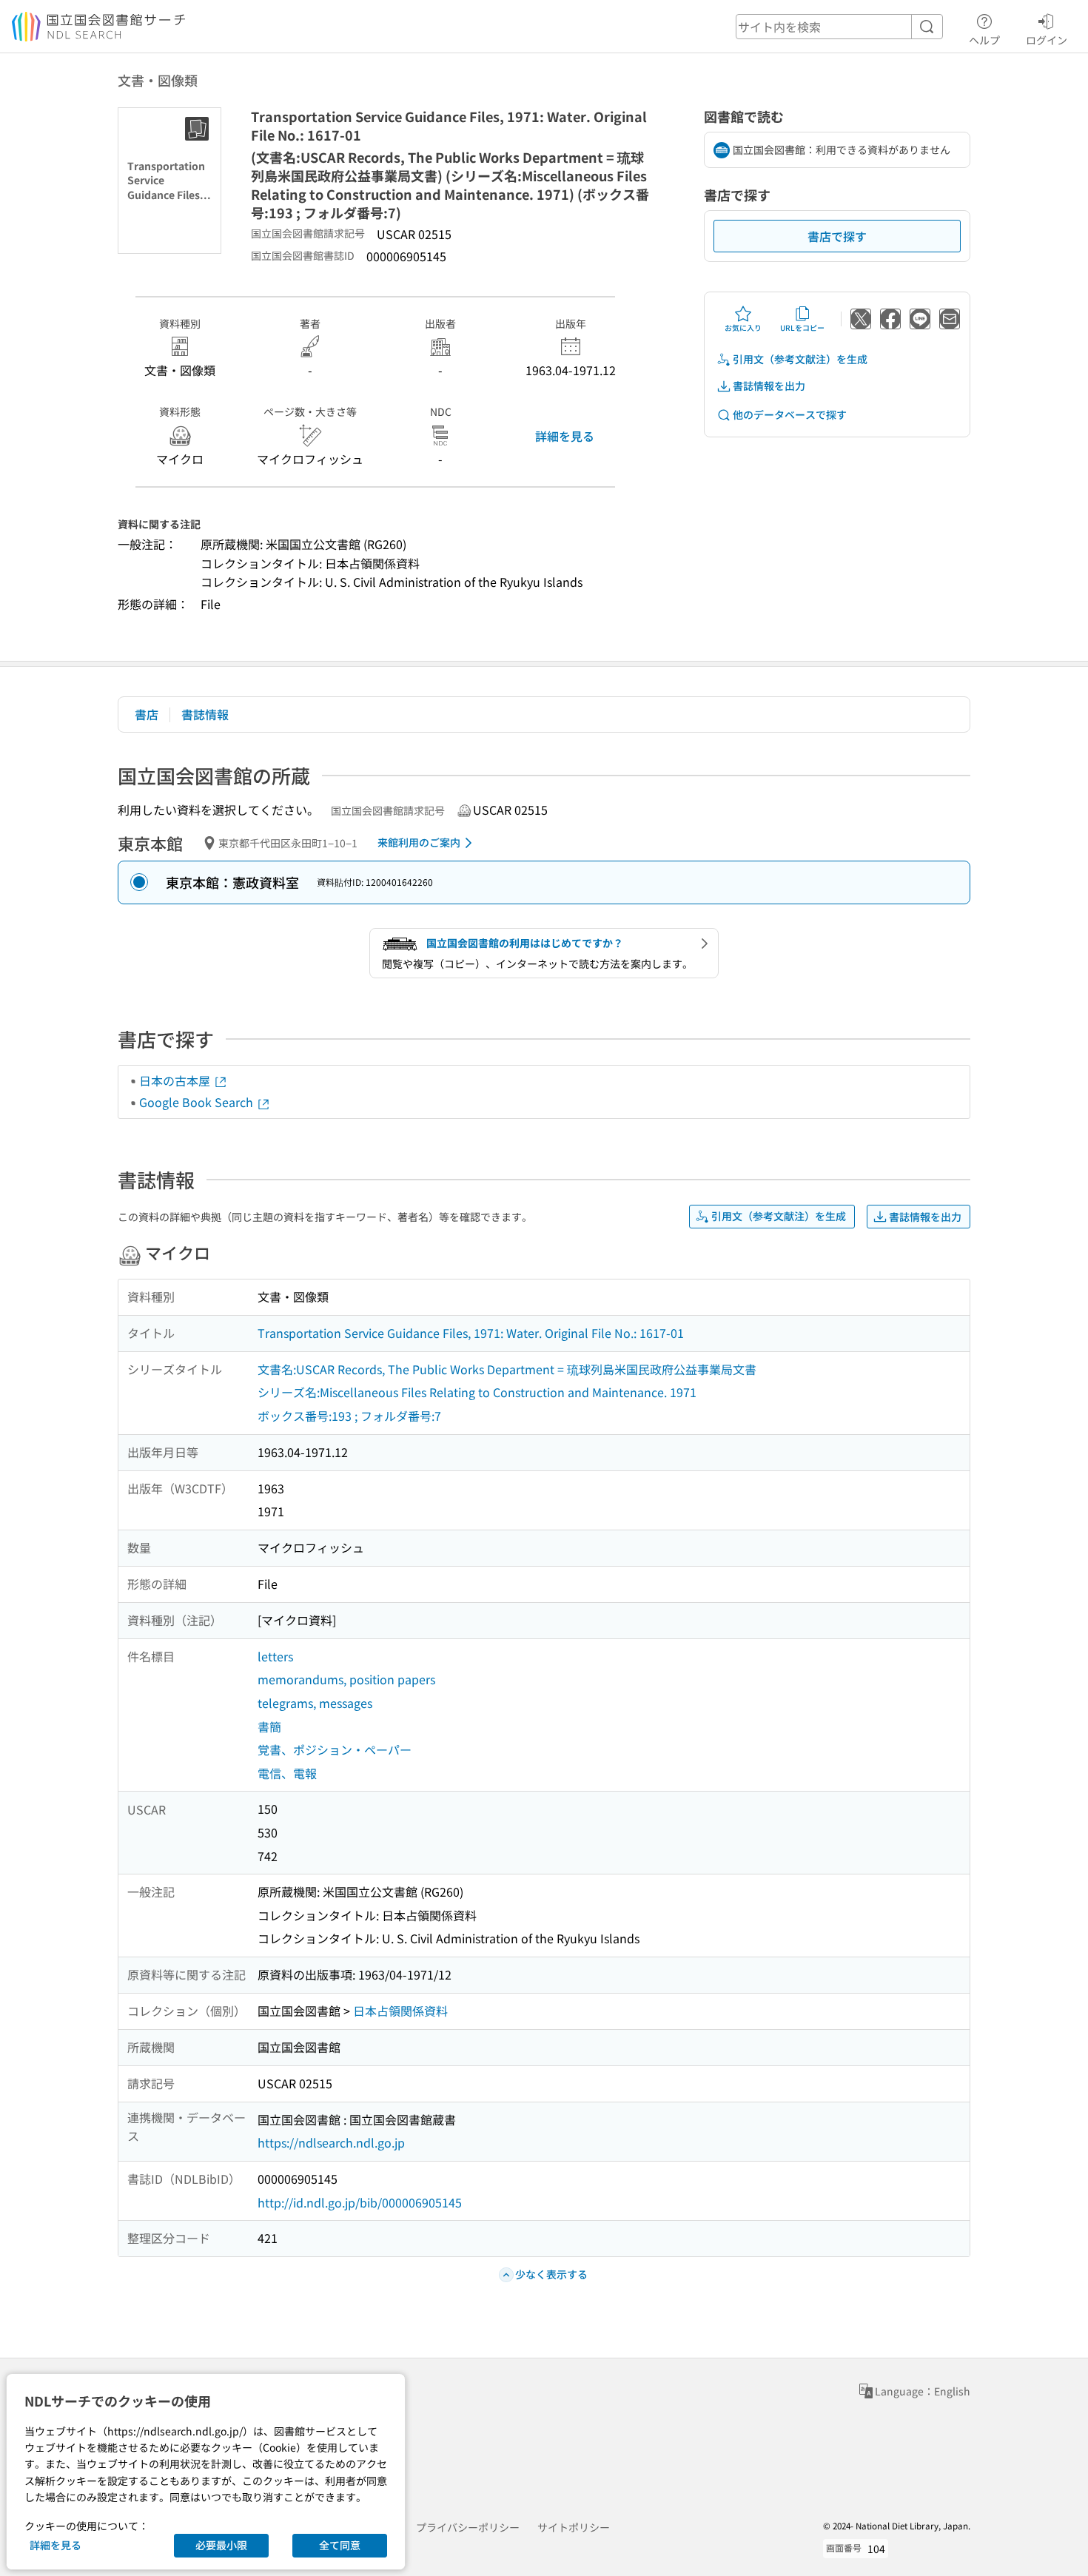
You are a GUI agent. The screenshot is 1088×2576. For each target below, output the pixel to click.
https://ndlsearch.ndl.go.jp (331, 2142)
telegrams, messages (315, 1703)
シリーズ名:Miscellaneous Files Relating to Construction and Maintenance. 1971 (477, 1392)
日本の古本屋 (176, 1080)
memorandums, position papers (346, 1679)
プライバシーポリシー (468, 2527)
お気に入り (743, 327)
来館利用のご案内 (419, 842)
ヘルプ (984, 40)
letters (275, 1656)
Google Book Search (198, 1102)
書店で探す (837, 236)
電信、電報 (287, 1773)
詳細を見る (565, 436)
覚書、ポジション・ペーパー (335, 1749)
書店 (147, 714)
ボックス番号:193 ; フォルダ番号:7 (349, 1416)
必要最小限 (221, 2545)
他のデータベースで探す (790, 414)
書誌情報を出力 (769, 386)
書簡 (269, 1726)
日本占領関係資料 (400, 2011)
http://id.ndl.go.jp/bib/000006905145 (360, 2202)
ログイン (1047, 40)
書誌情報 (205, 714)
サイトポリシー (574, 2527)
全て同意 (340, 2545)
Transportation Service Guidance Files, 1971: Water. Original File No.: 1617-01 (471, 1333)
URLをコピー (802, 327)
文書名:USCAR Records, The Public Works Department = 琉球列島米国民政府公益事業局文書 (507, 1369)
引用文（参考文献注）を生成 (800, 359)
